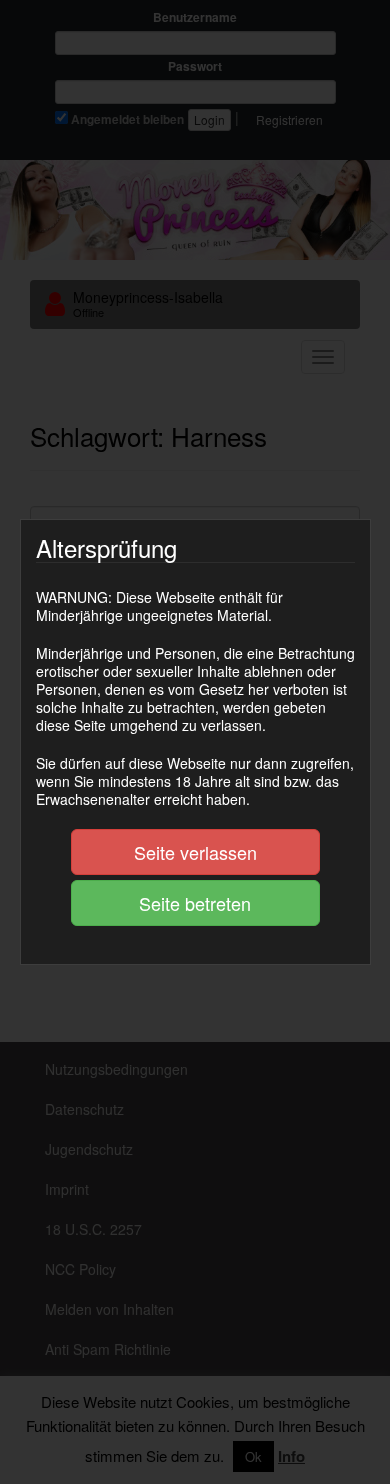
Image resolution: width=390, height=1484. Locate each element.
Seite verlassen (195, 852)
